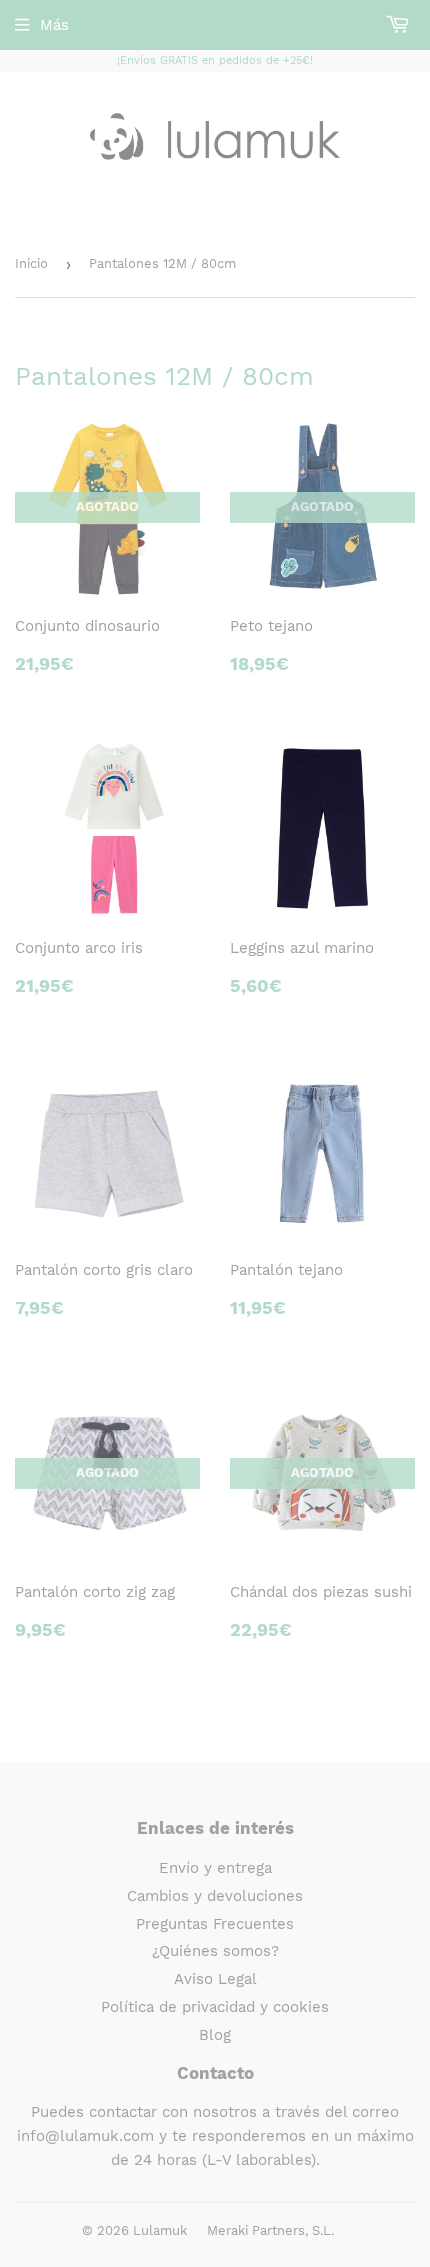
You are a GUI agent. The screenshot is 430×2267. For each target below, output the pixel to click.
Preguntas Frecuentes (215, 1924)
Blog (215, 2035)
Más (54, 25)
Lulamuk (160, 2230)
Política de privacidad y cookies (215, 2007)
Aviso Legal (215, 1979)
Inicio (31, 263)
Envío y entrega (215, 1868)
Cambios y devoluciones (215, 1896)
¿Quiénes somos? (215, 1951)
